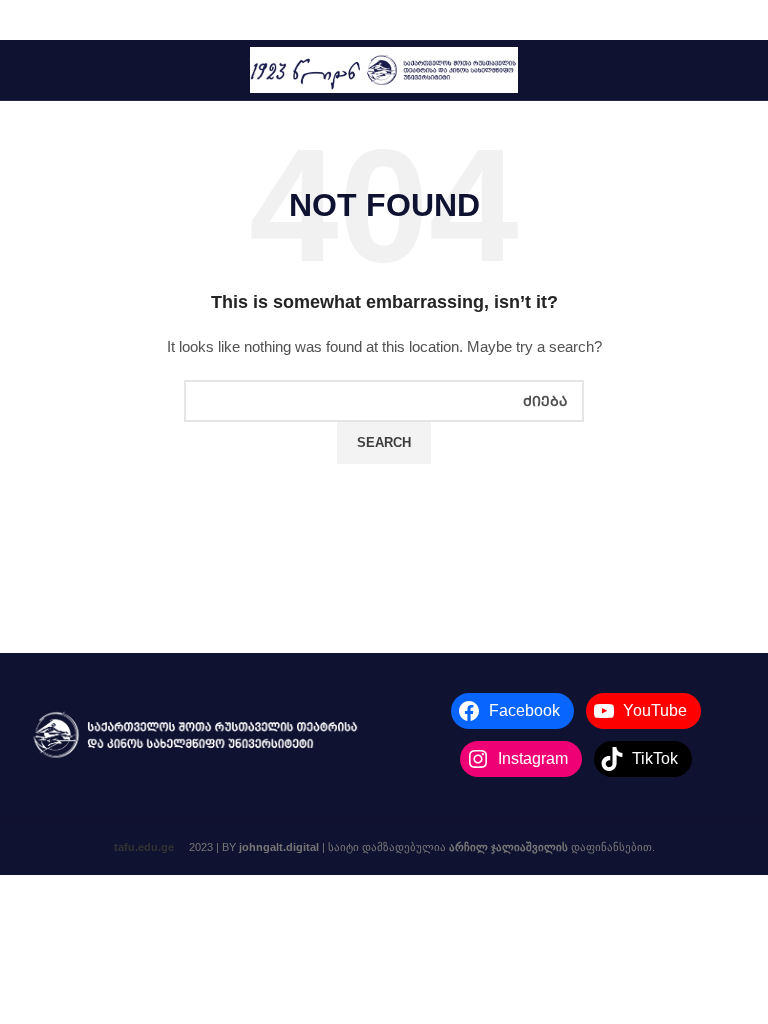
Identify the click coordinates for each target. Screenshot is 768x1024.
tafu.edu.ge (144, 847)
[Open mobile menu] (24, 70)
